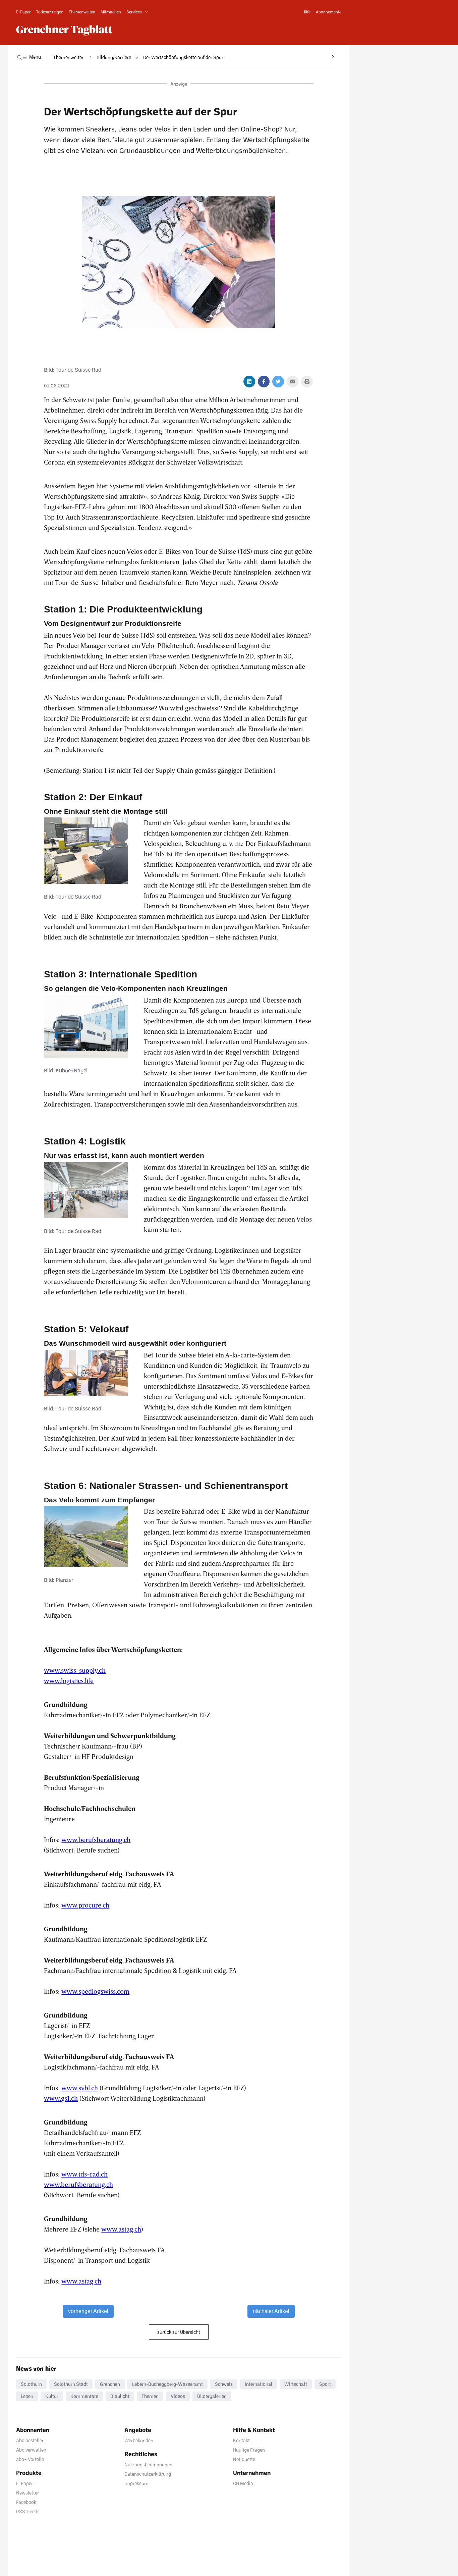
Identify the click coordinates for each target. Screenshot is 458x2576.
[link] (23, 12)
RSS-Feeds (28, 2511)
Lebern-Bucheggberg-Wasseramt (167, 2384)
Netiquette (244, 2459)
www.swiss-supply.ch (75, 1670)
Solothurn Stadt (71, 2384)
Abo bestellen (30, 2440)
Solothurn (31, 2384)
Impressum (136, 2483)
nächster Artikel (271, 2311)
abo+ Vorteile (30, 2459)
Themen (150, 2396)
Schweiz (224, 2384)
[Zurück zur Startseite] (64, 30)
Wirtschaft (296, 2384)
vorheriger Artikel (88, 2311)
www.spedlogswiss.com (95, 1991)
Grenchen (110, 2384)
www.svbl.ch (80, 2088)
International (259, 2384)
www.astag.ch (121, 2229)
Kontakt (241, 2440)
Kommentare (84, 2396)
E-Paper (24, 2483)
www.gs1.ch (61, 2098)
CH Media (243, 2483)
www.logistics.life (69, 1680)
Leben (27, 2396)
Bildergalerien (212, 2396)
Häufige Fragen (249, 2450)
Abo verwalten (31, 2450)
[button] (139, 12)
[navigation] (69, 57)
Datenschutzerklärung (148, 2474)
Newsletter (27, 2493)
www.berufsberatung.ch (96, 1839)
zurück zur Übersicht (179, 2332)
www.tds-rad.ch (84, 2174)
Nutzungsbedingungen (148, 2464)
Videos (178, 2396)
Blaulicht (120, 2396)
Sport (325, 2384)
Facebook (26, 2502)
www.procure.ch (85, 1905)
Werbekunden (139, 2440)
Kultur (52, 2396)
